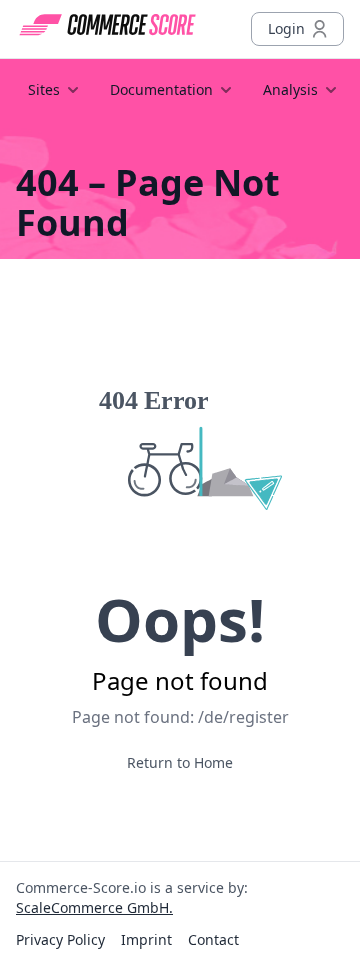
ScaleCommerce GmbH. (94, 907)
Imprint (146, 939)
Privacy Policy (60, 939)
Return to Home (180, 762)
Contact (213, 939)
